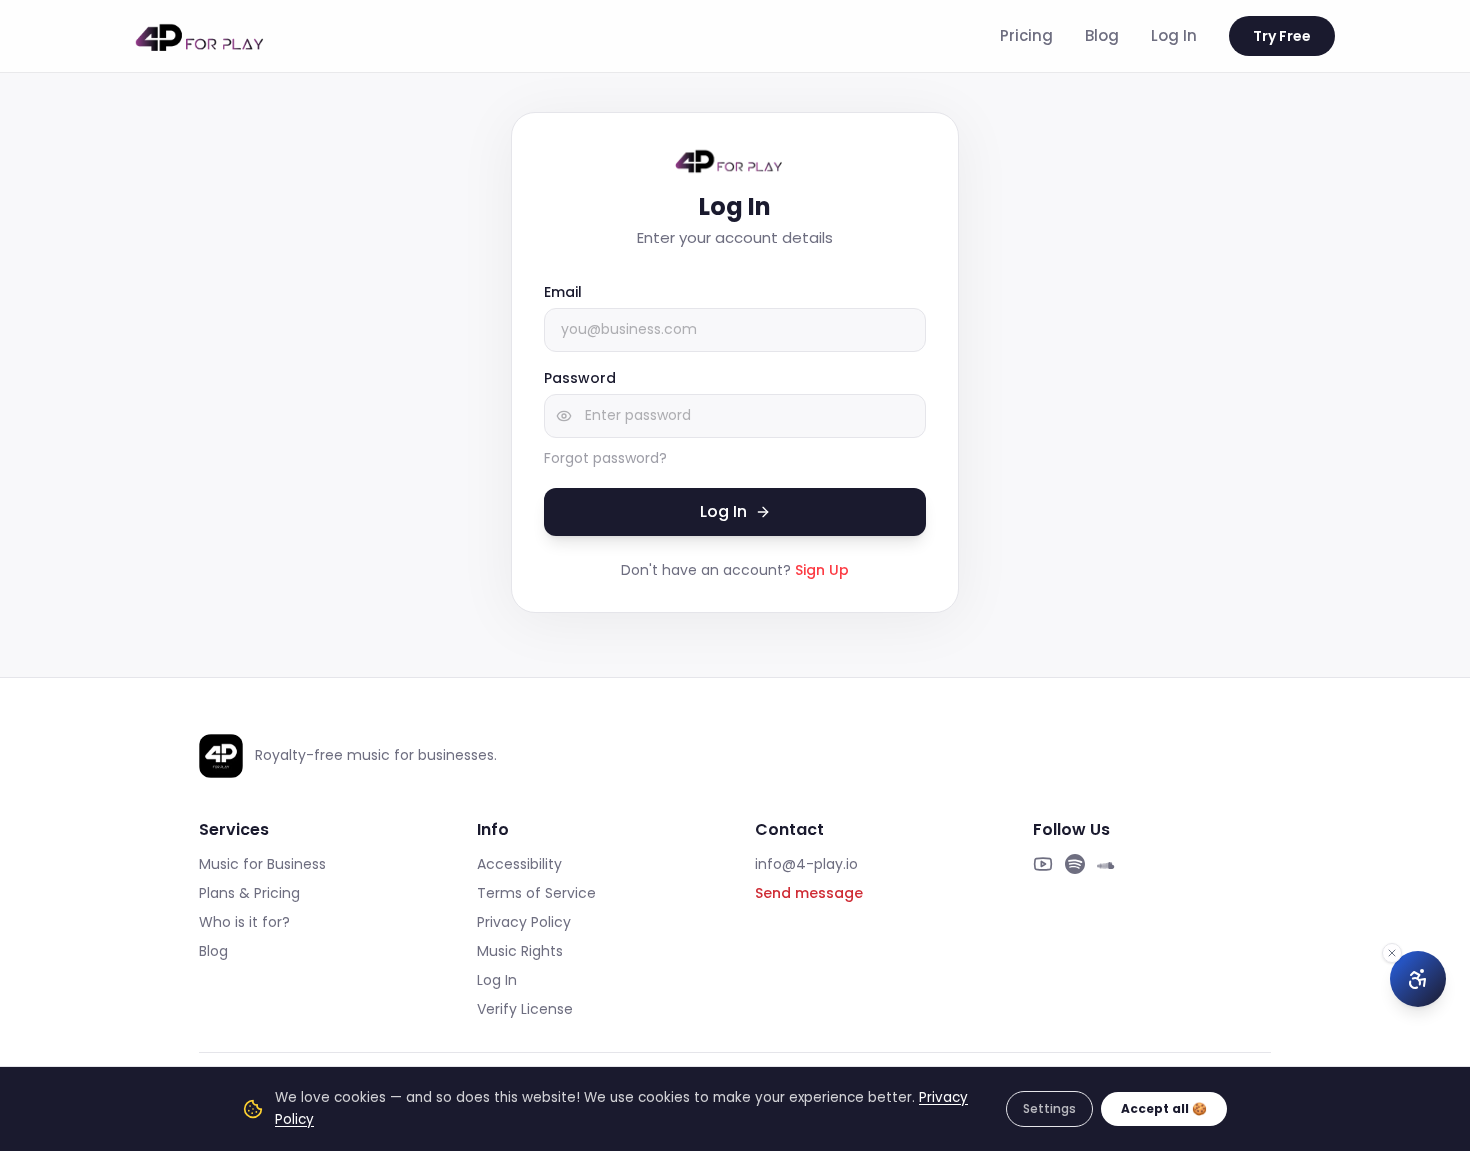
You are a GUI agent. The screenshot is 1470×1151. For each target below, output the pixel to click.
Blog (1102, 35)
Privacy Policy (524, 922)
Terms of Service (536, 893)
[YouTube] (1043, 864)
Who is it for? (244, 922)
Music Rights (520, 951)
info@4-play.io (806, 864)
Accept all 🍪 (1164, 1108)
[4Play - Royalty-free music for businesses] (207, 36)
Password (580, 378)
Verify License (525, 1009)
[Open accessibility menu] (1418, 979)
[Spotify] (1075, 864)
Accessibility (519, 864)
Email (563, 292)
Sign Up (822, 570)
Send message (809, 893)
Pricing (1026, 35)
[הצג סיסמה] (564, 416)
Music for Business (262, 864)
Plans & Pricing (249, 893)
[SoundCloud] (1107, 864)
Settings (1049, 1108)
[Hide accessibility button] (1392, 953)
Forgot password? (605, 458)
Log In (1174, 35)
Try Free (1282, 36)
